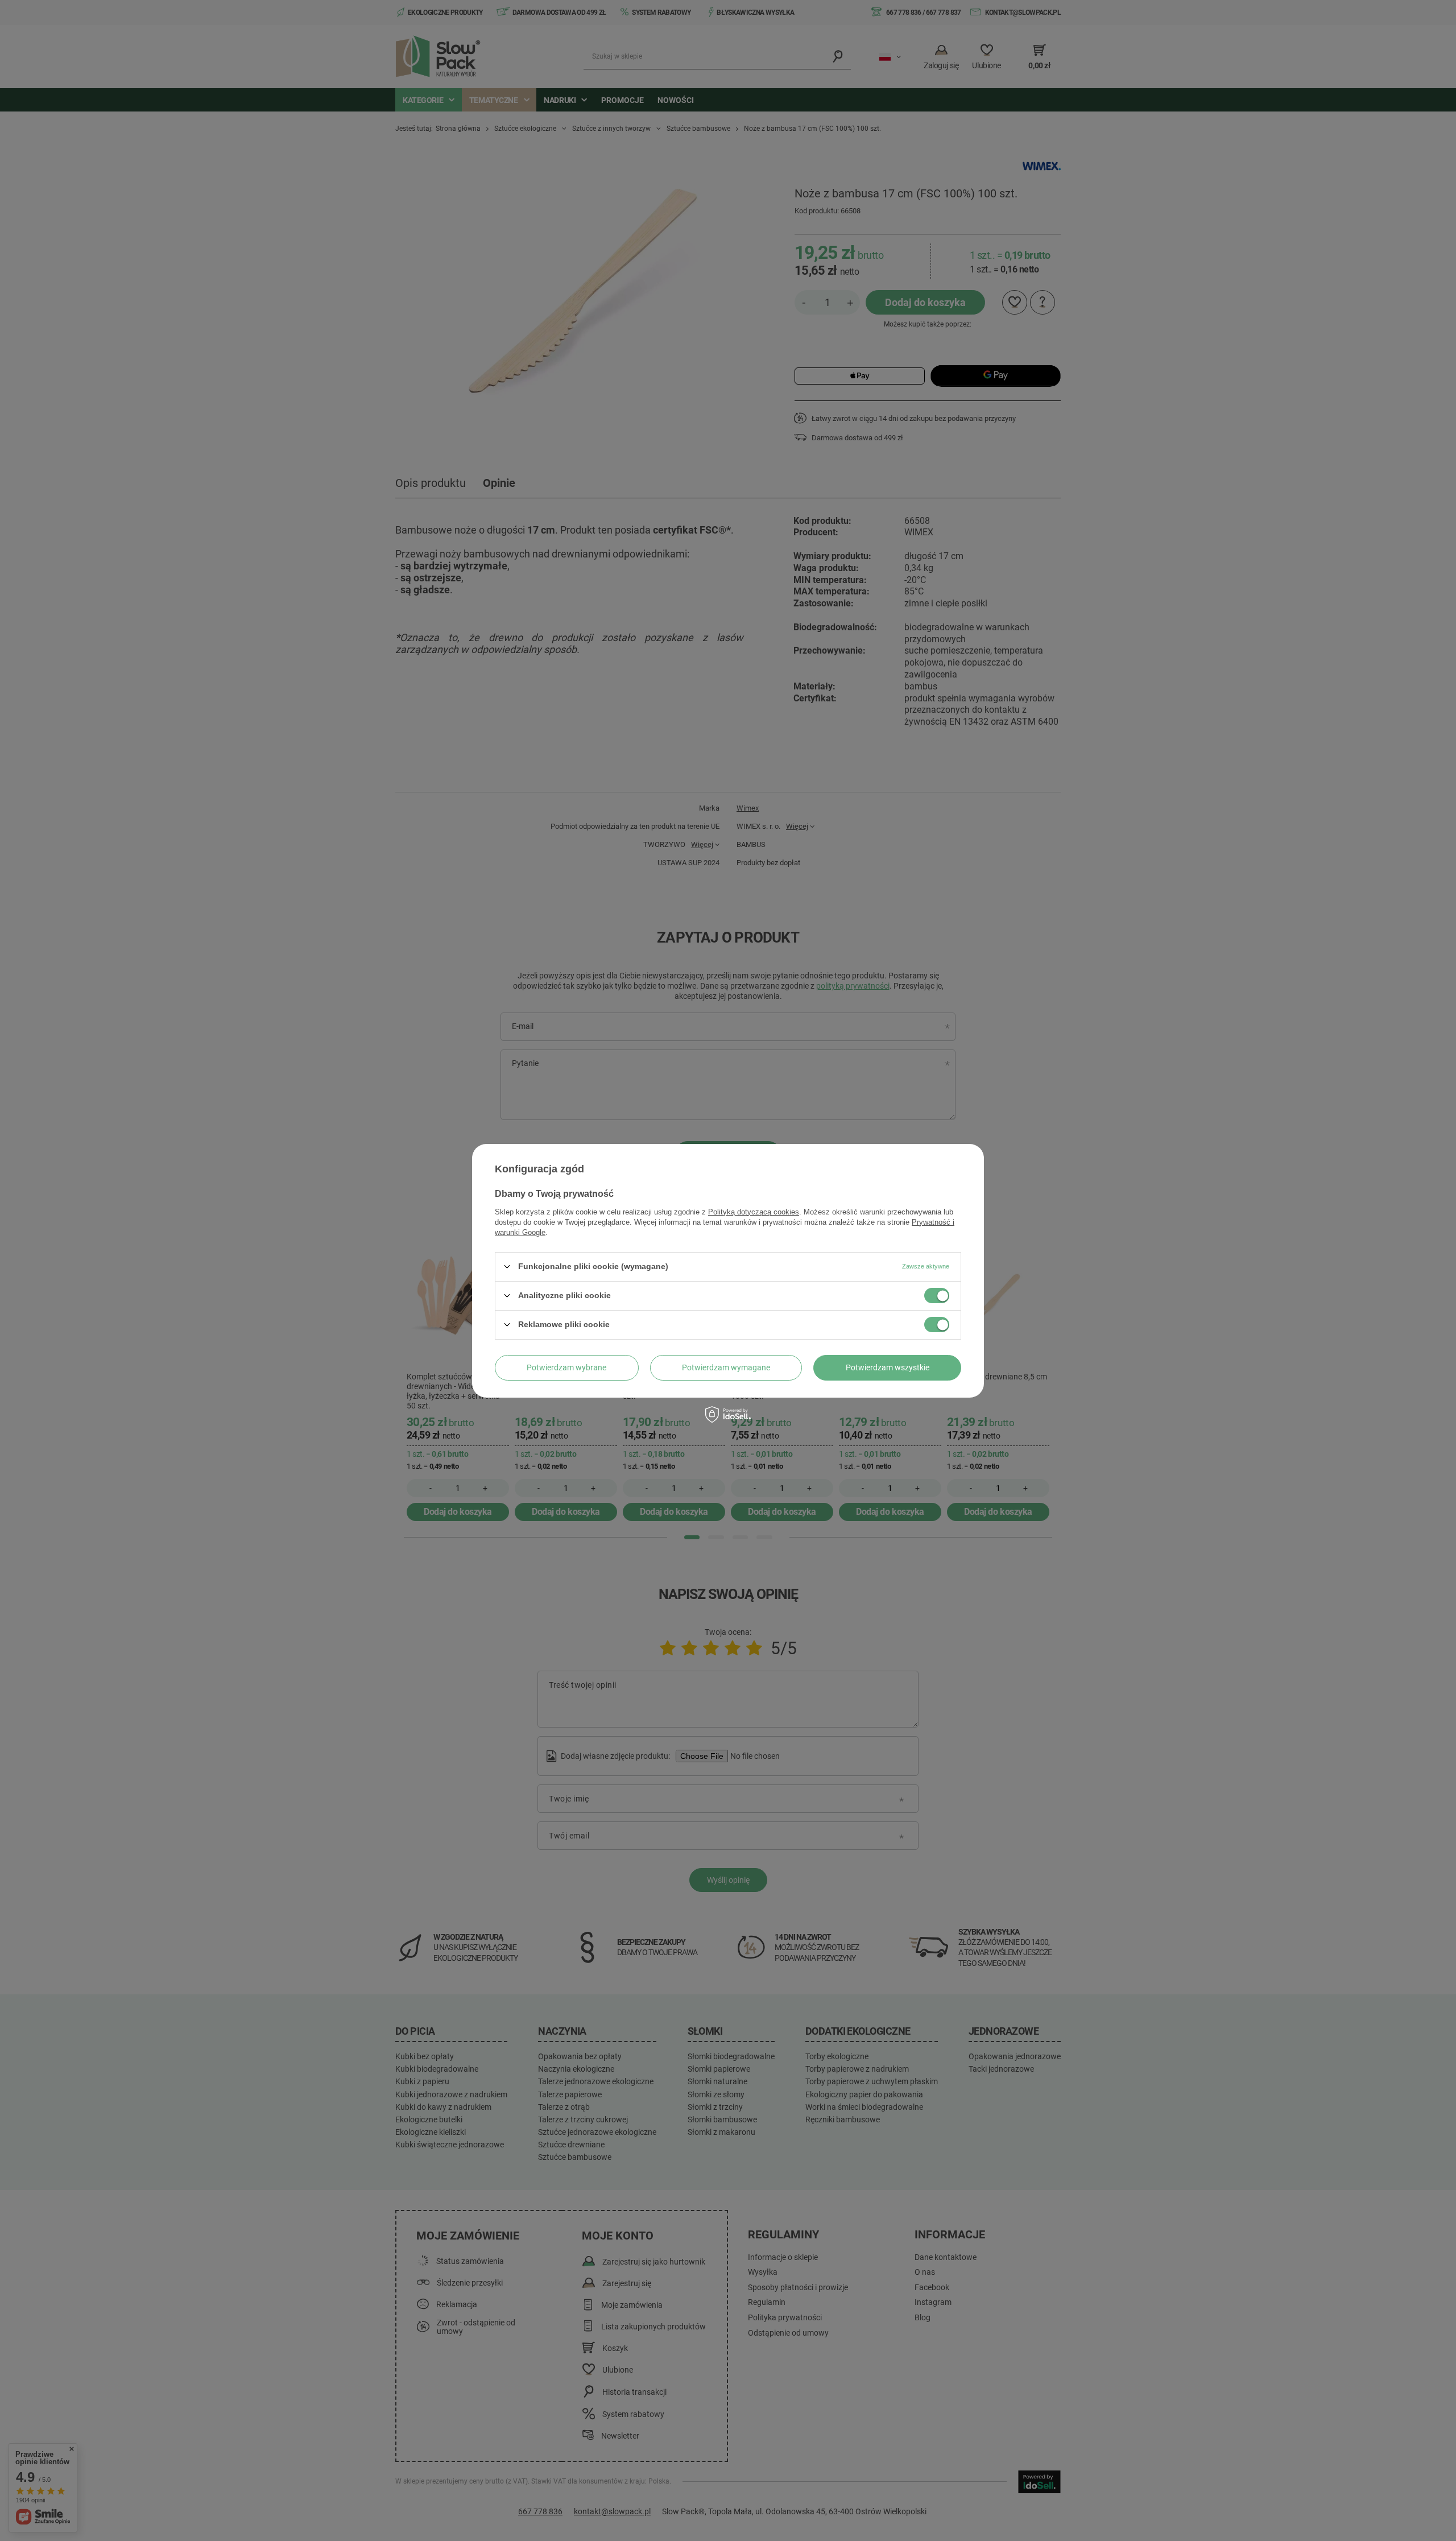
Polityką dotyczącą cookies (754, 1211)
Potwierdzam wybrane (566, 1367)
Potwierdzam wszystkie (888, 1367)
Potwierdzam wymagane (726, 1367)
